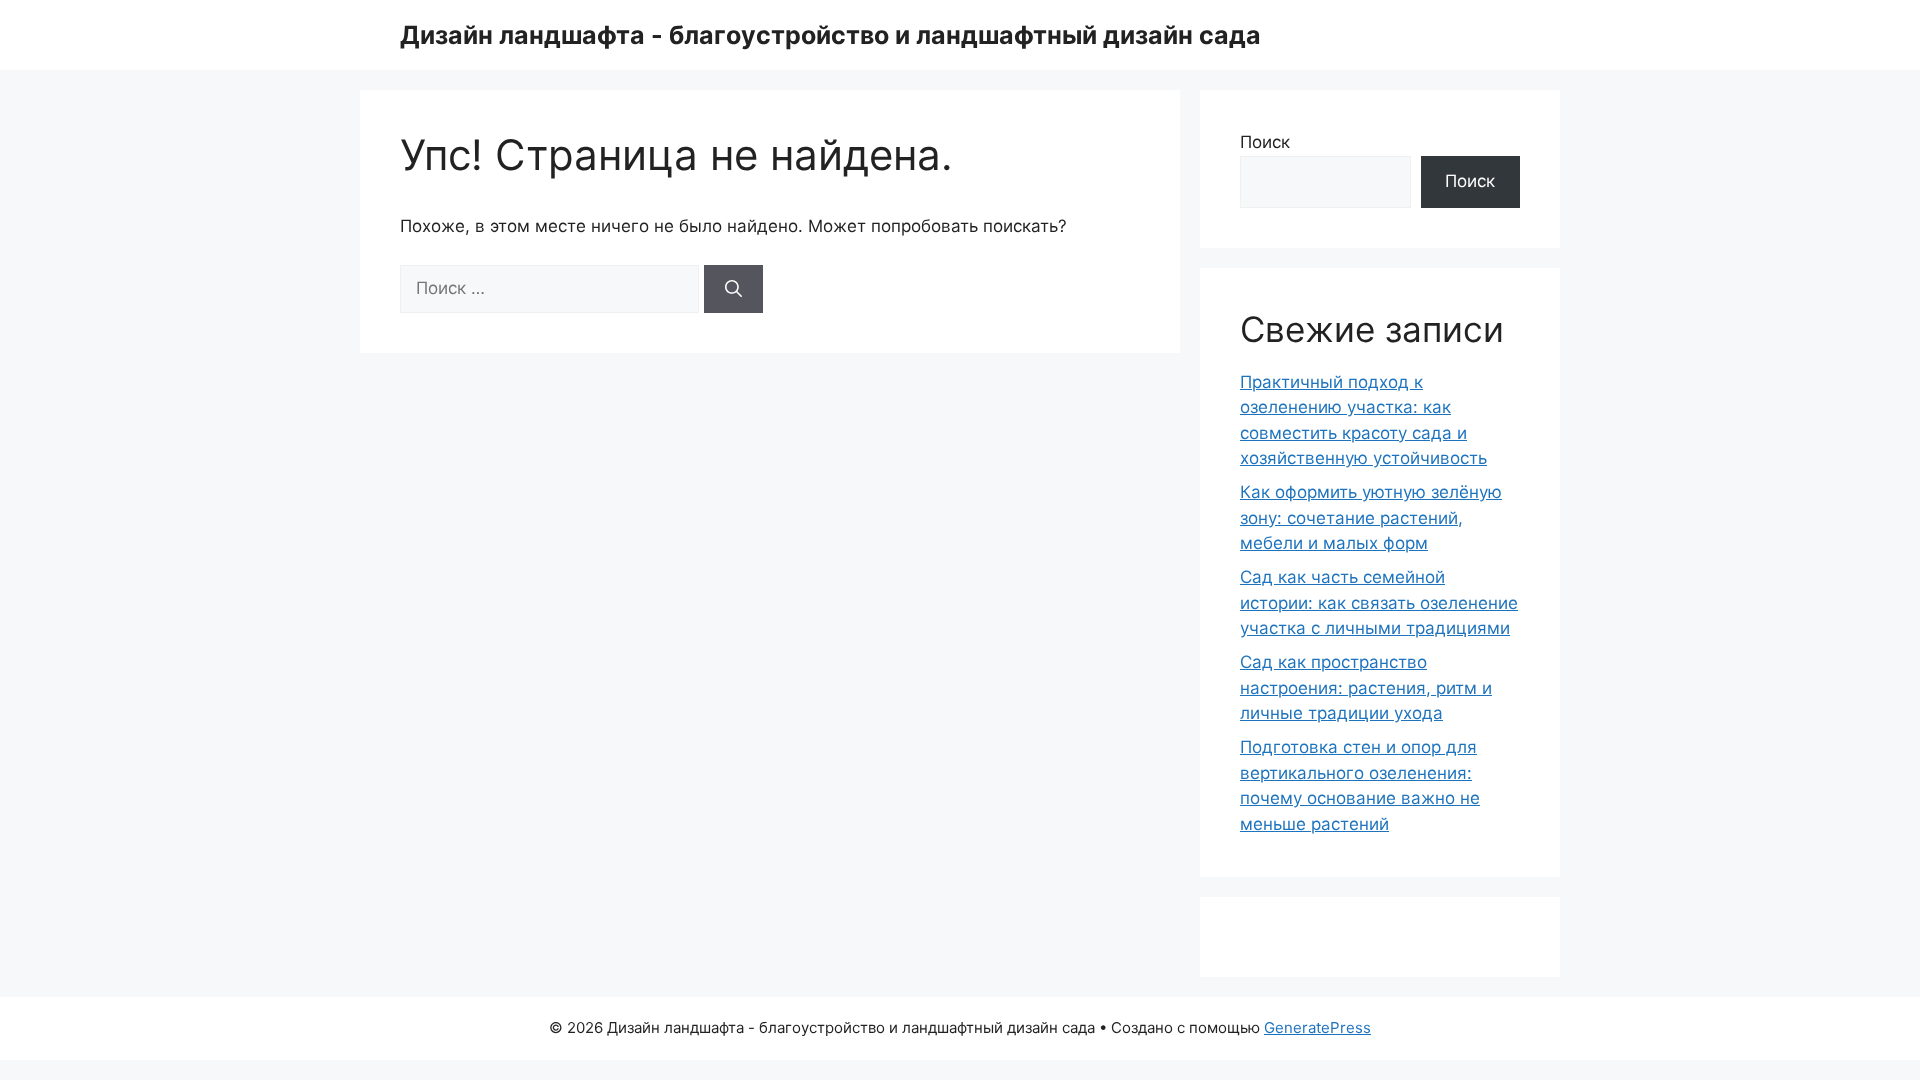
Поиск (1265, 142)
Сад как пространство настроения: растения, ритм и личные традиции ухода (1366, 687)
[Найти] (733, 289)
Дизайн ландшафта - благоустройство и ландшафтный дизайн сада (830, 35)
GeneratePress (1317, 1027)
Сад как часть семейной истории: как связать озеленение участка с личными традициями (1379, 602)
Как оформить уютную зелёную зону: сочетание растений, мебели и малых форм (1371, 517)
